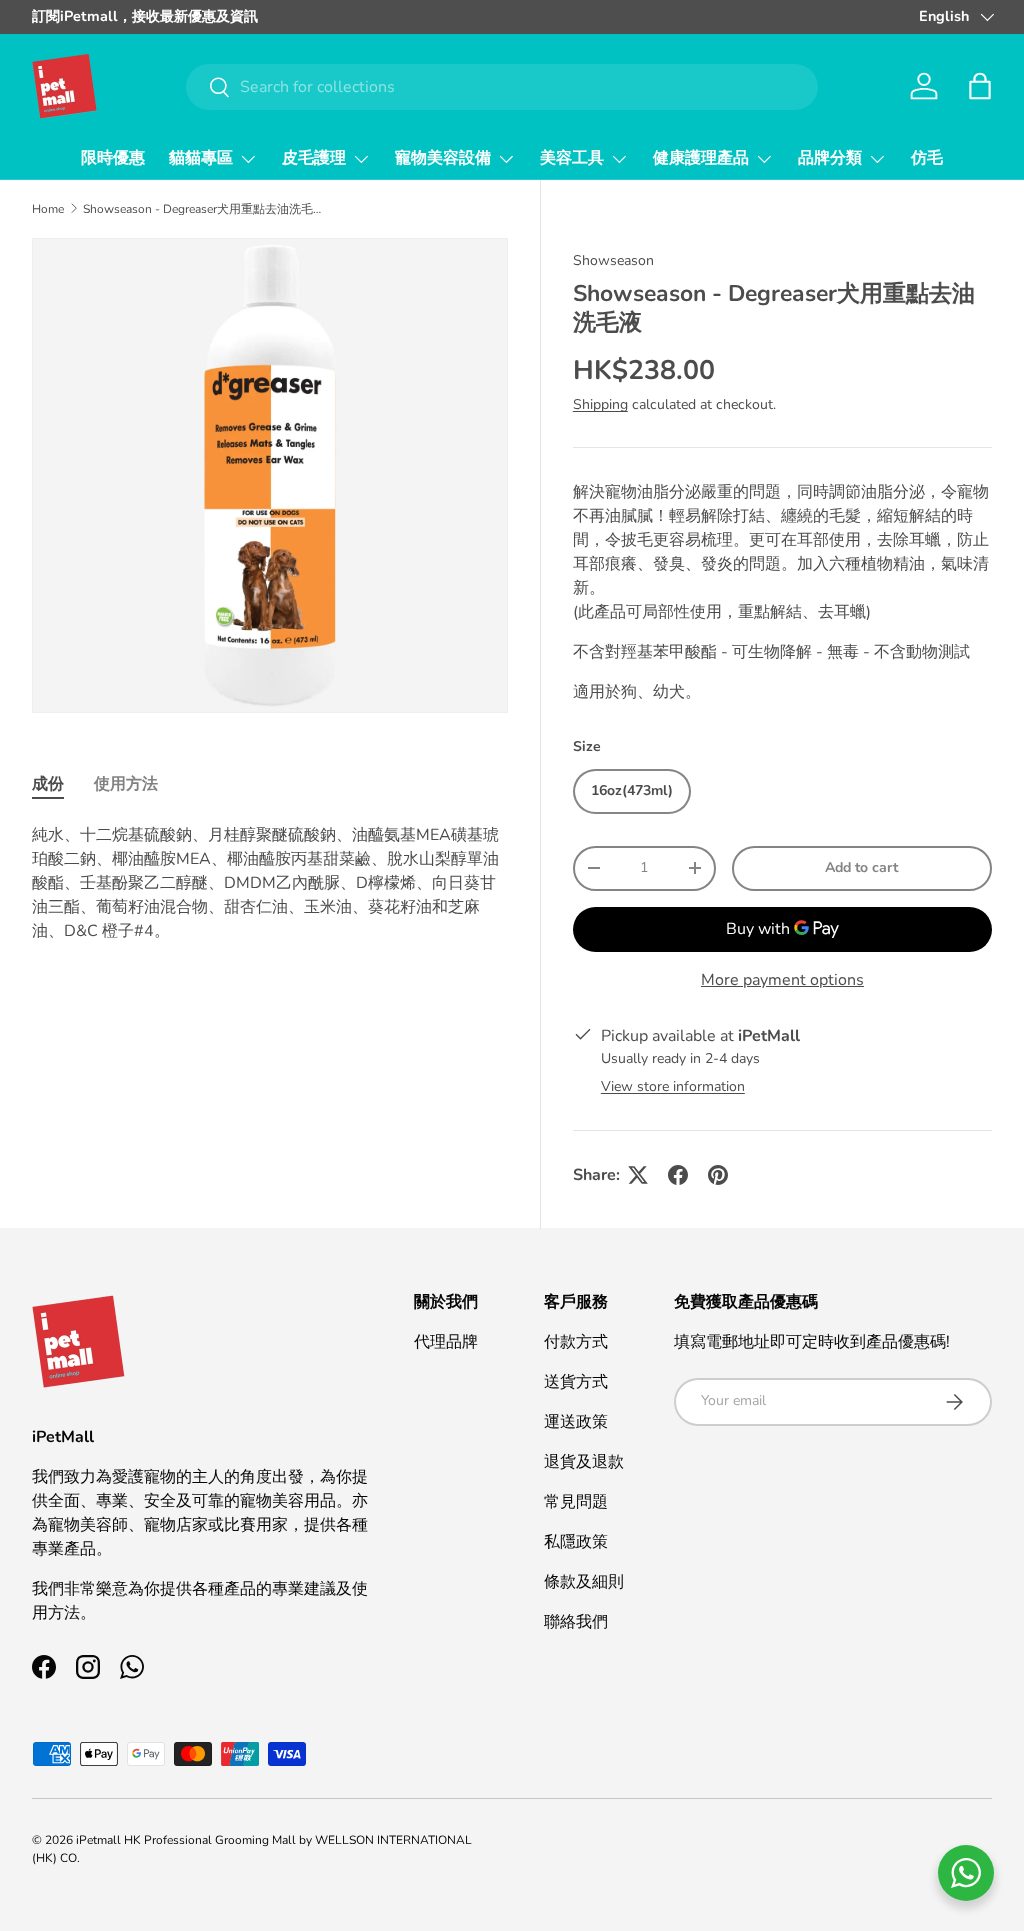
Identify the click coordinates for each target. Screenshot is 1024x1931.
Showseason (613, 260)
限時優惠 (113, 158)
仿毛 (927, 158)
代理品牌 (446, 1342)
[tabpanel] (270, 883)
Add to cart (861, 867)
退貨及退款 (584, 1462)
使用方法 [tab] (126, 784)
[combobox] (502, 87)
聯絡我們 (576, 1622)
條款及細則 (584, 1582)
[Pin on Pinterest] (718, 1175)
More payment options (782, 980)
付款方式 (576, 1342)
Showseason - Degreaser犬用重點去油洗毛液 (203, 209)
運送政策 (576, 1422)
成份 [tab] (48, 784)
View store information (673, 1086)
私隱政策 (576, 1542)
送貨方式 (576, 1382)
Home (48, 209)
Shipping (600, 404)
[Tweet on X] (638, 1175)
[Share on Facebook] (678, 1175)
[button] (980, 86)
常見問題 (576, 1502)
